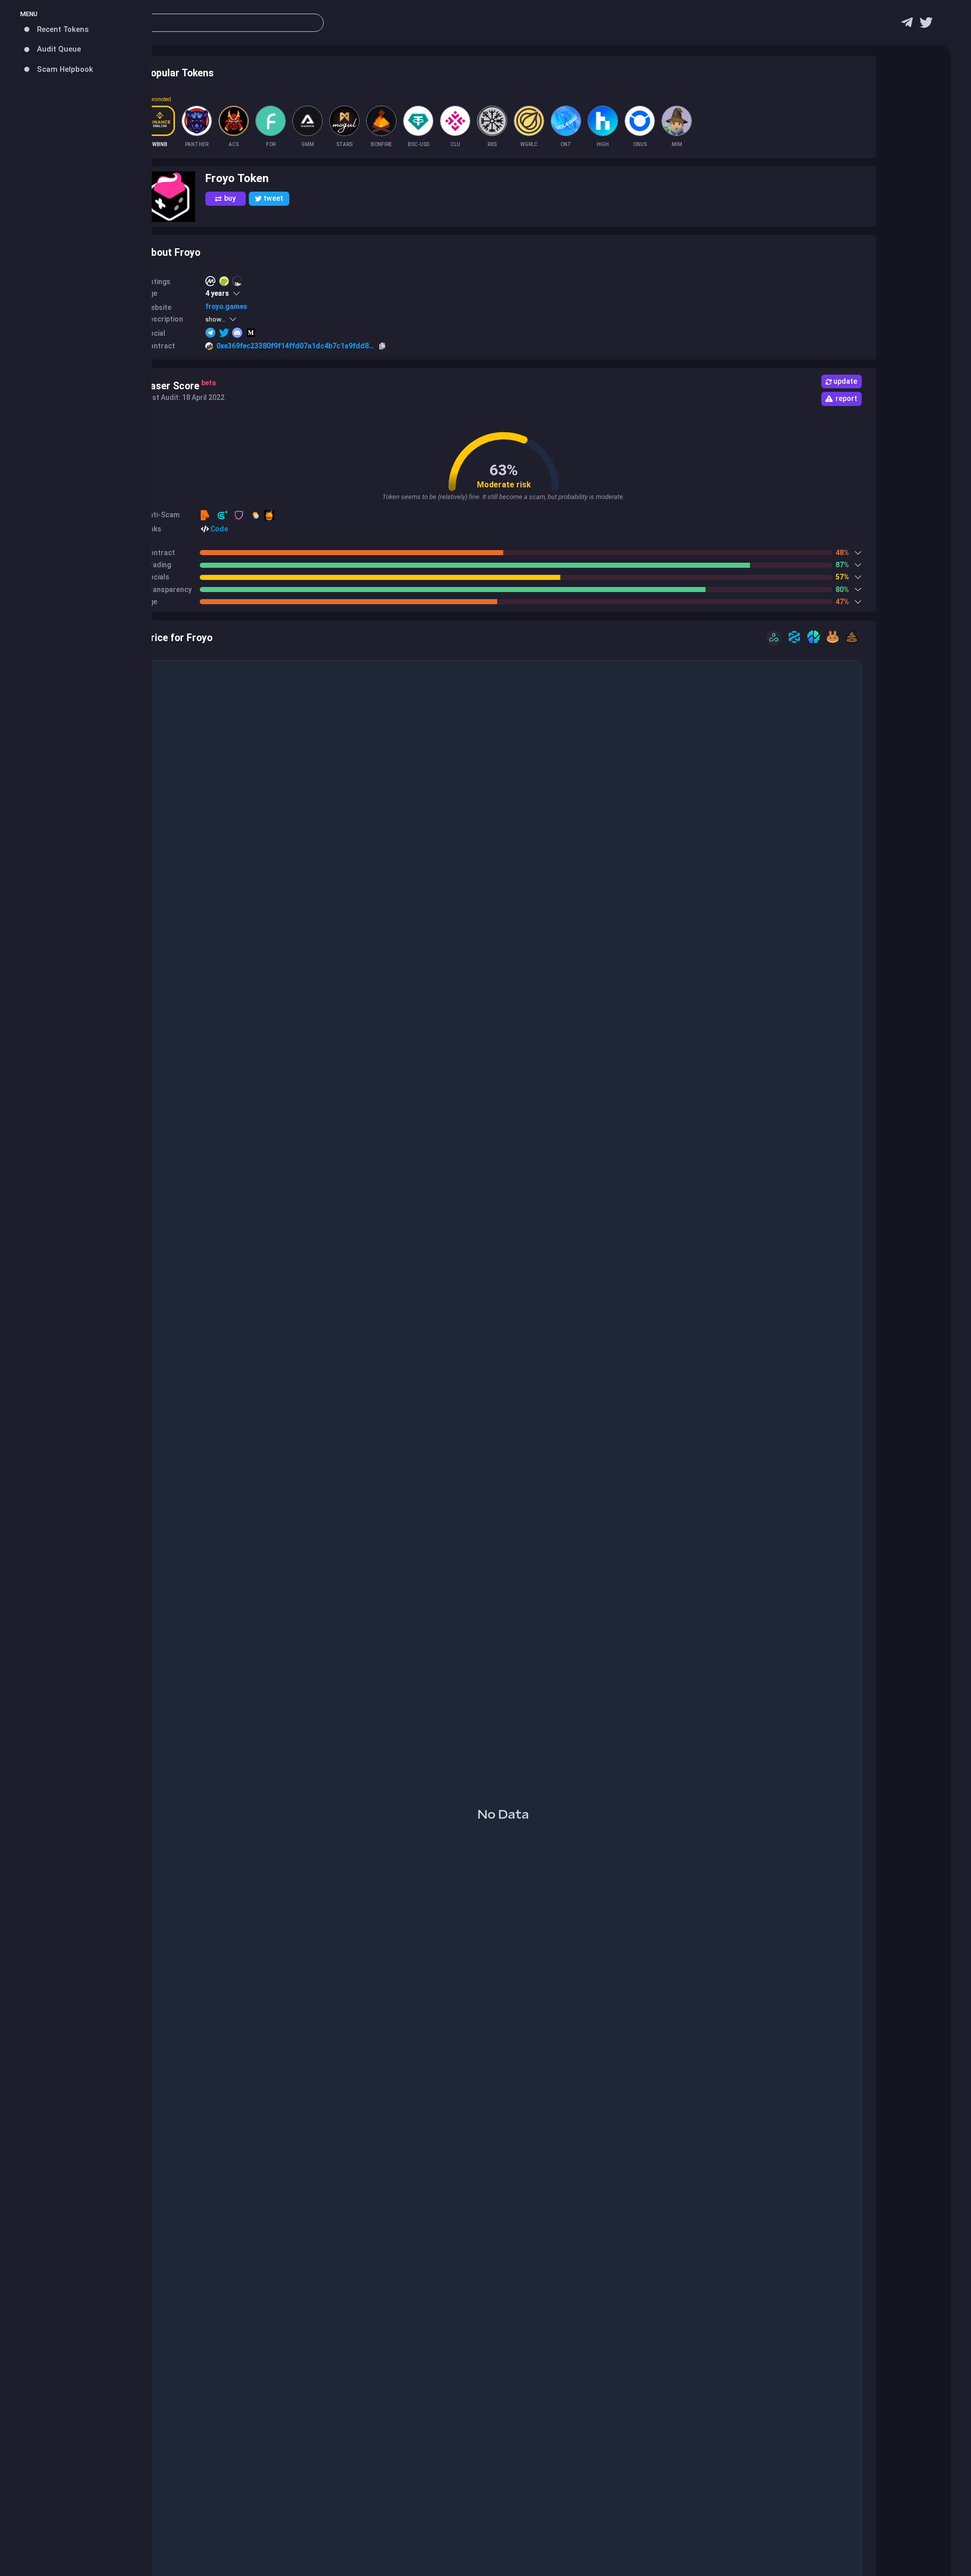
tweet (273, 198)
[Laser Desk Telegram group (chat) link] (907, 25)
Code (218, 529)
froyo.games (226, 306)
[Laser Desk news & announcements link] (926, 25)
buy (230, 198)
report (846, 398)
